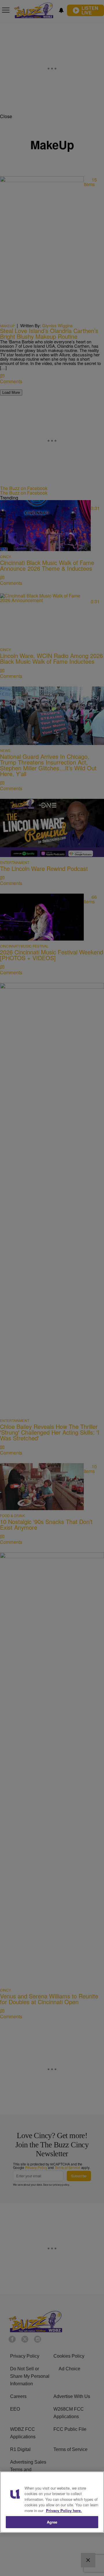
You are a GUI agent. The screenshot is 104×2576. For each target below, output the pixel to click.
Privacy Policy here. (64, 2510)
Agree (52, 2522)
